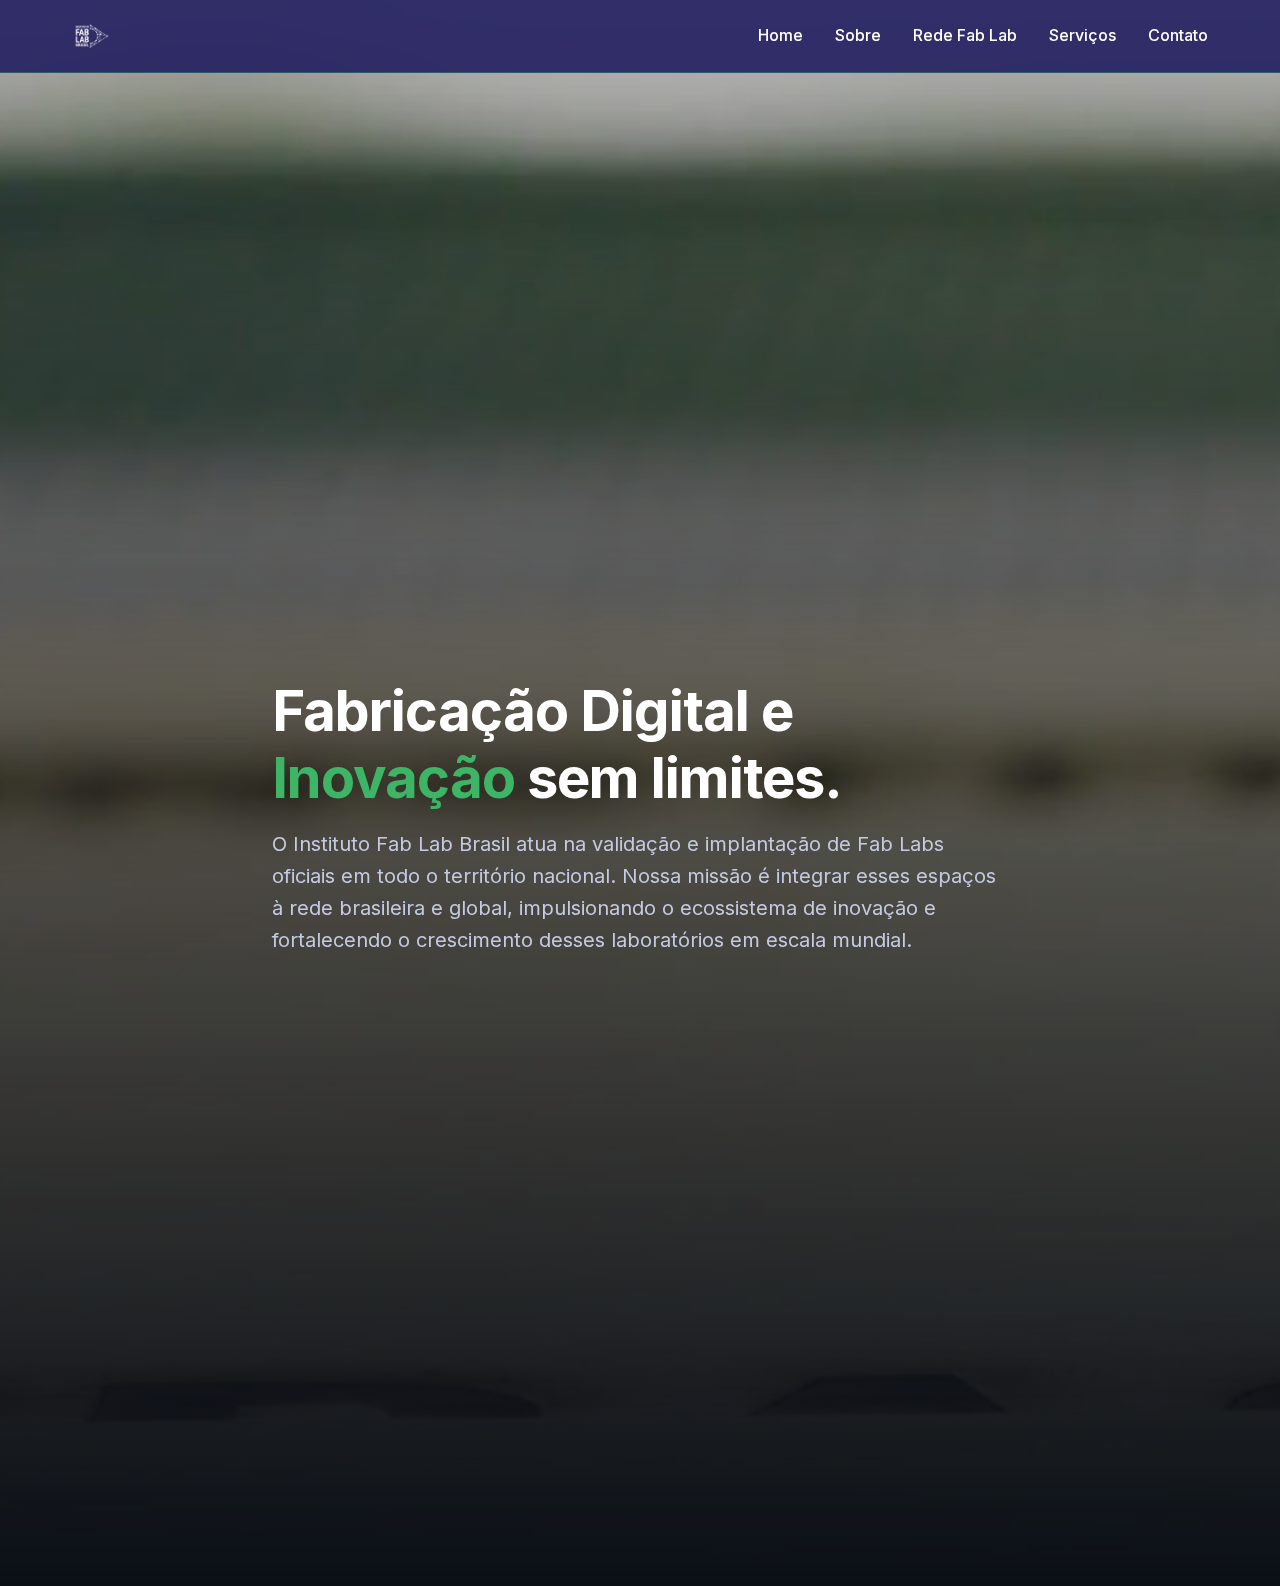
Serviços (1082, 35)
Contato (1178, 35)
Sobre (858, 35)
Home (780, 35)
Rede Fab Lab (965, 35)
